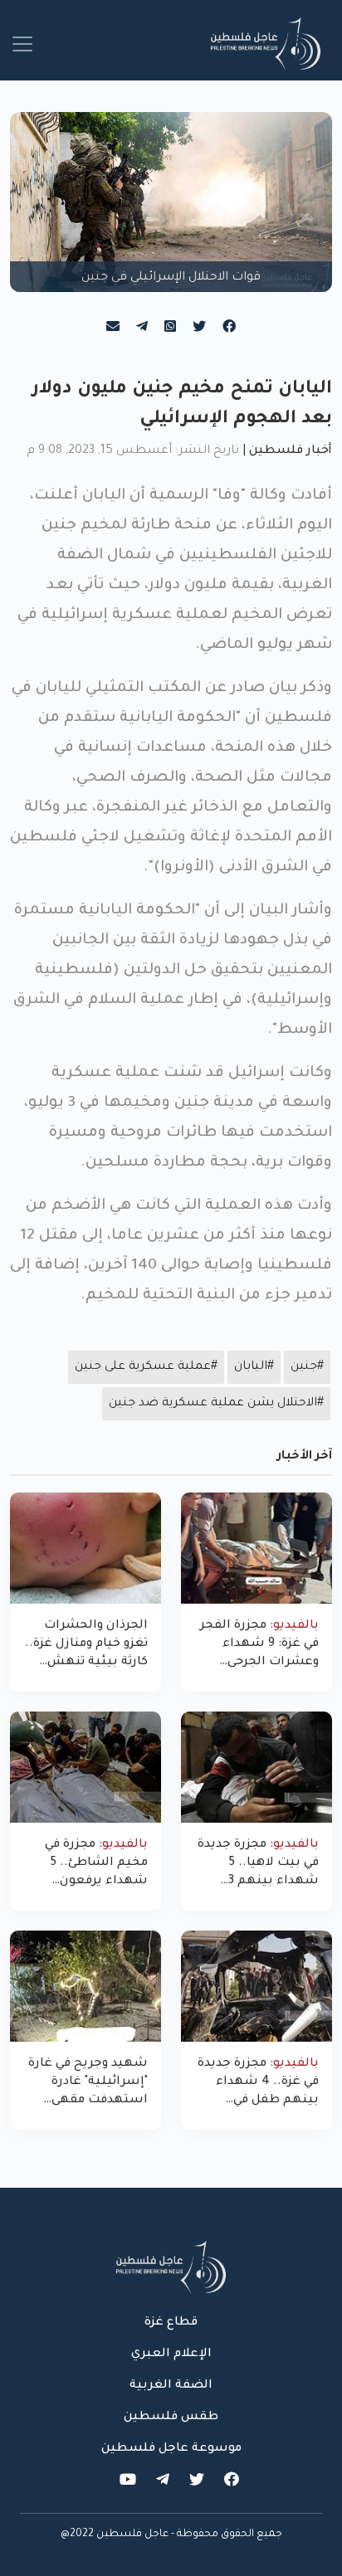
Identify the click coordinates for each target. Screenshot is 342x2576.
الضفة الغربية (171, 2386)
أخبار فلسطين (291, 451)
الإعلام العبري (171, 2354)
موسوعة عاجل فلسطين (171, 2449)
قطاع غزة (171, 2323)
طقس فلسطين (171, 2418)
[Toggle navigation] (22, 44)
